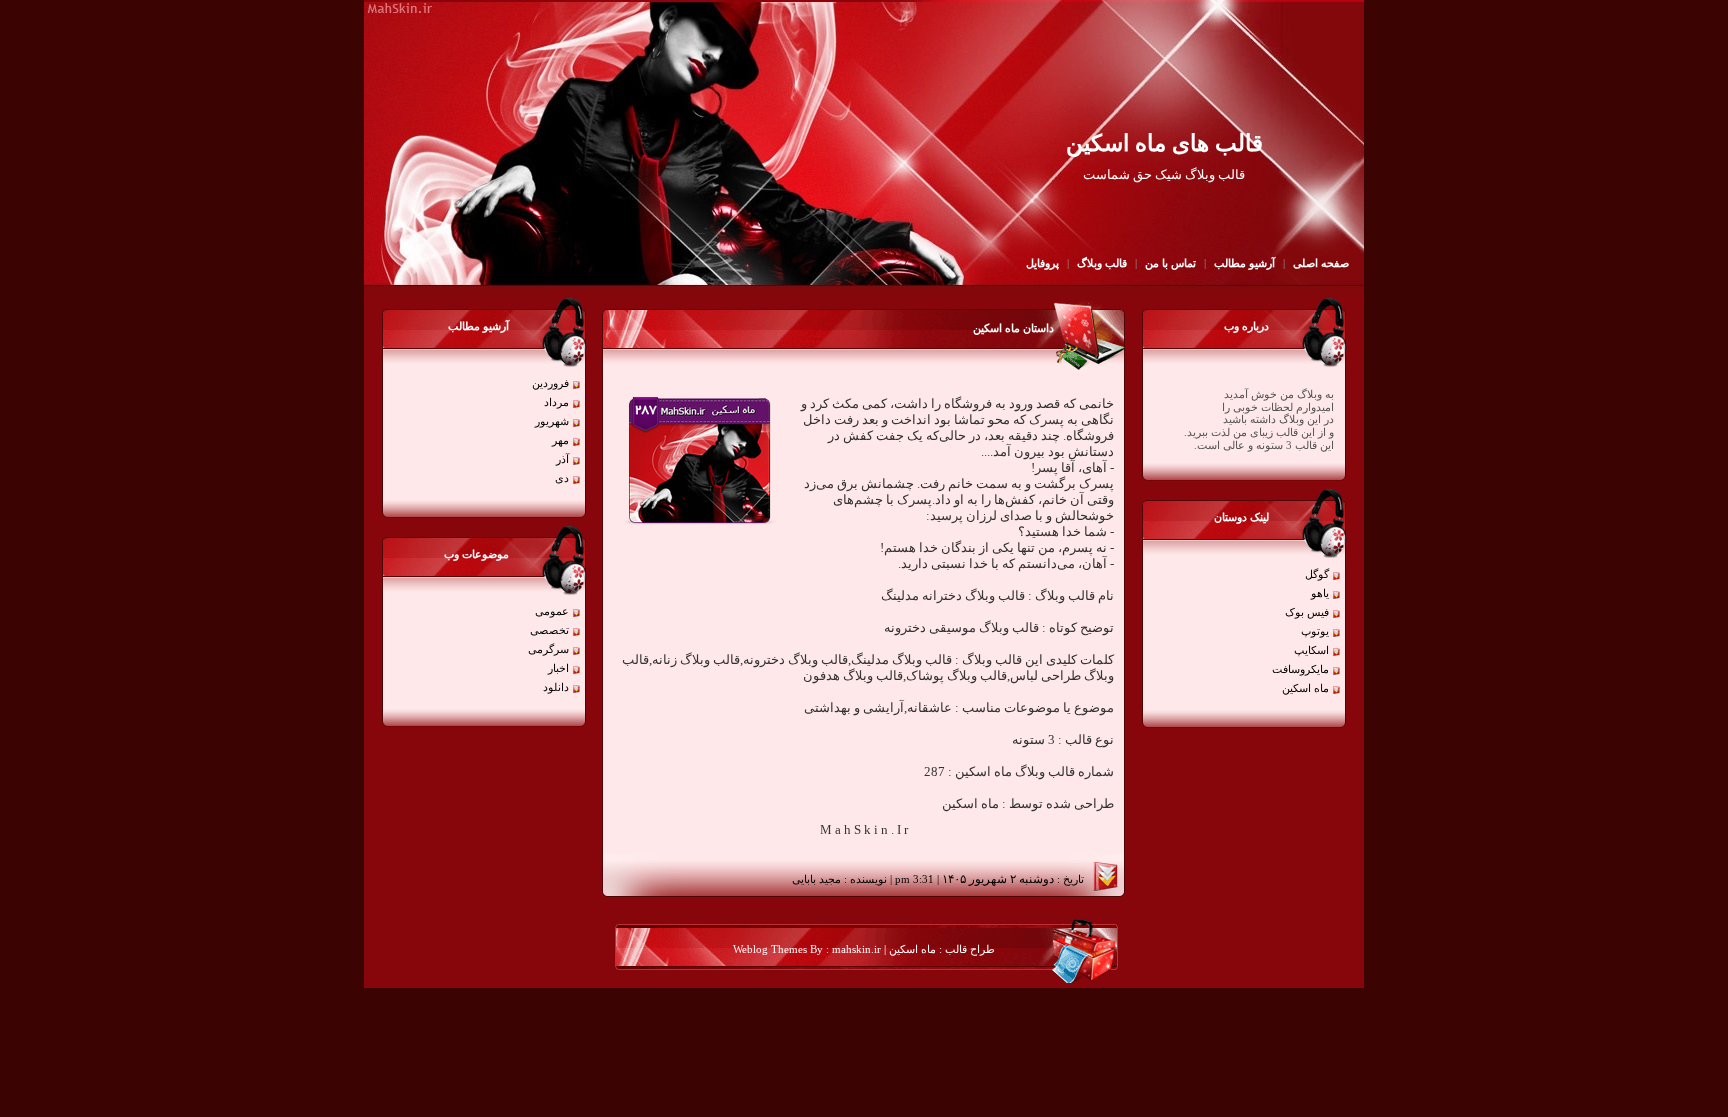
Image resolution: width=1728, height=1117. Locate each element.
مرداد (556, 402)
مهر (560, 440)
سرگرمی (548, 649)
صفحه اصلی (1321, 263)
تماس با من (1169, 263)
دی (562, 478)
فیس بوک (1307, 612)
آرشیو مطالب (1244, 263)
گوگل (1317, 574)
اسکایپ (1311, 650)
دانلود (556, 687)
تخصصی (549, 630)
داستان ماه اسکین (1013, 328)
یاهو (1320, 593)
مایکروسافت (1300, 669)
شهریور (552, 421)
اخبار (558, 668)
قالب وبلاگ (1102, 263)
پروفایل (1042, 263)
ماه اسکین (1305, 688)
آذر (562, 459)
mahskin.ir (856, 949)
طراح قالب (968, 949)
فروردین (550, 383)
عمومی (552, 611)
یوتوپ (1315, 631)
